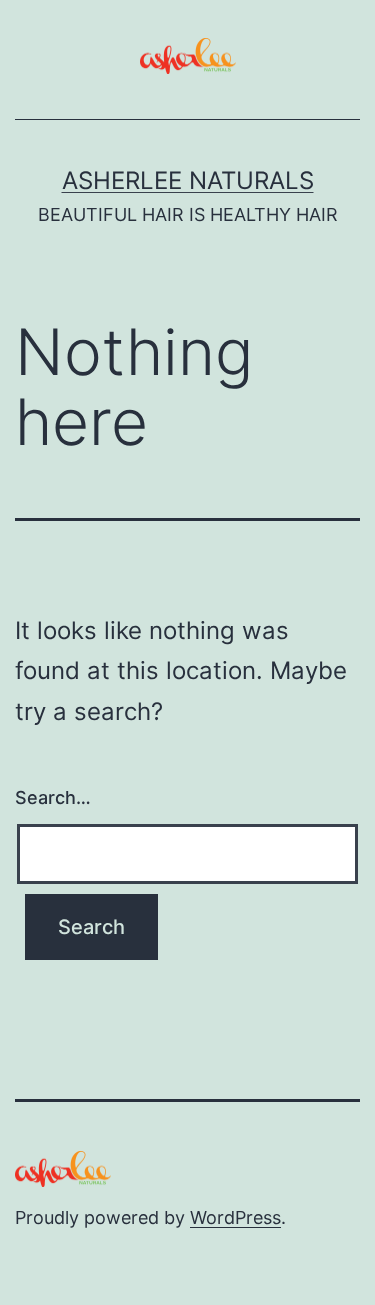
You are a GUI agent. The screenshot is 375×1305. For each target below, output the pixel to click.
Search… (53, 797)
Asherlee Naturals (188, 180)
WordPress (235, 1217)
